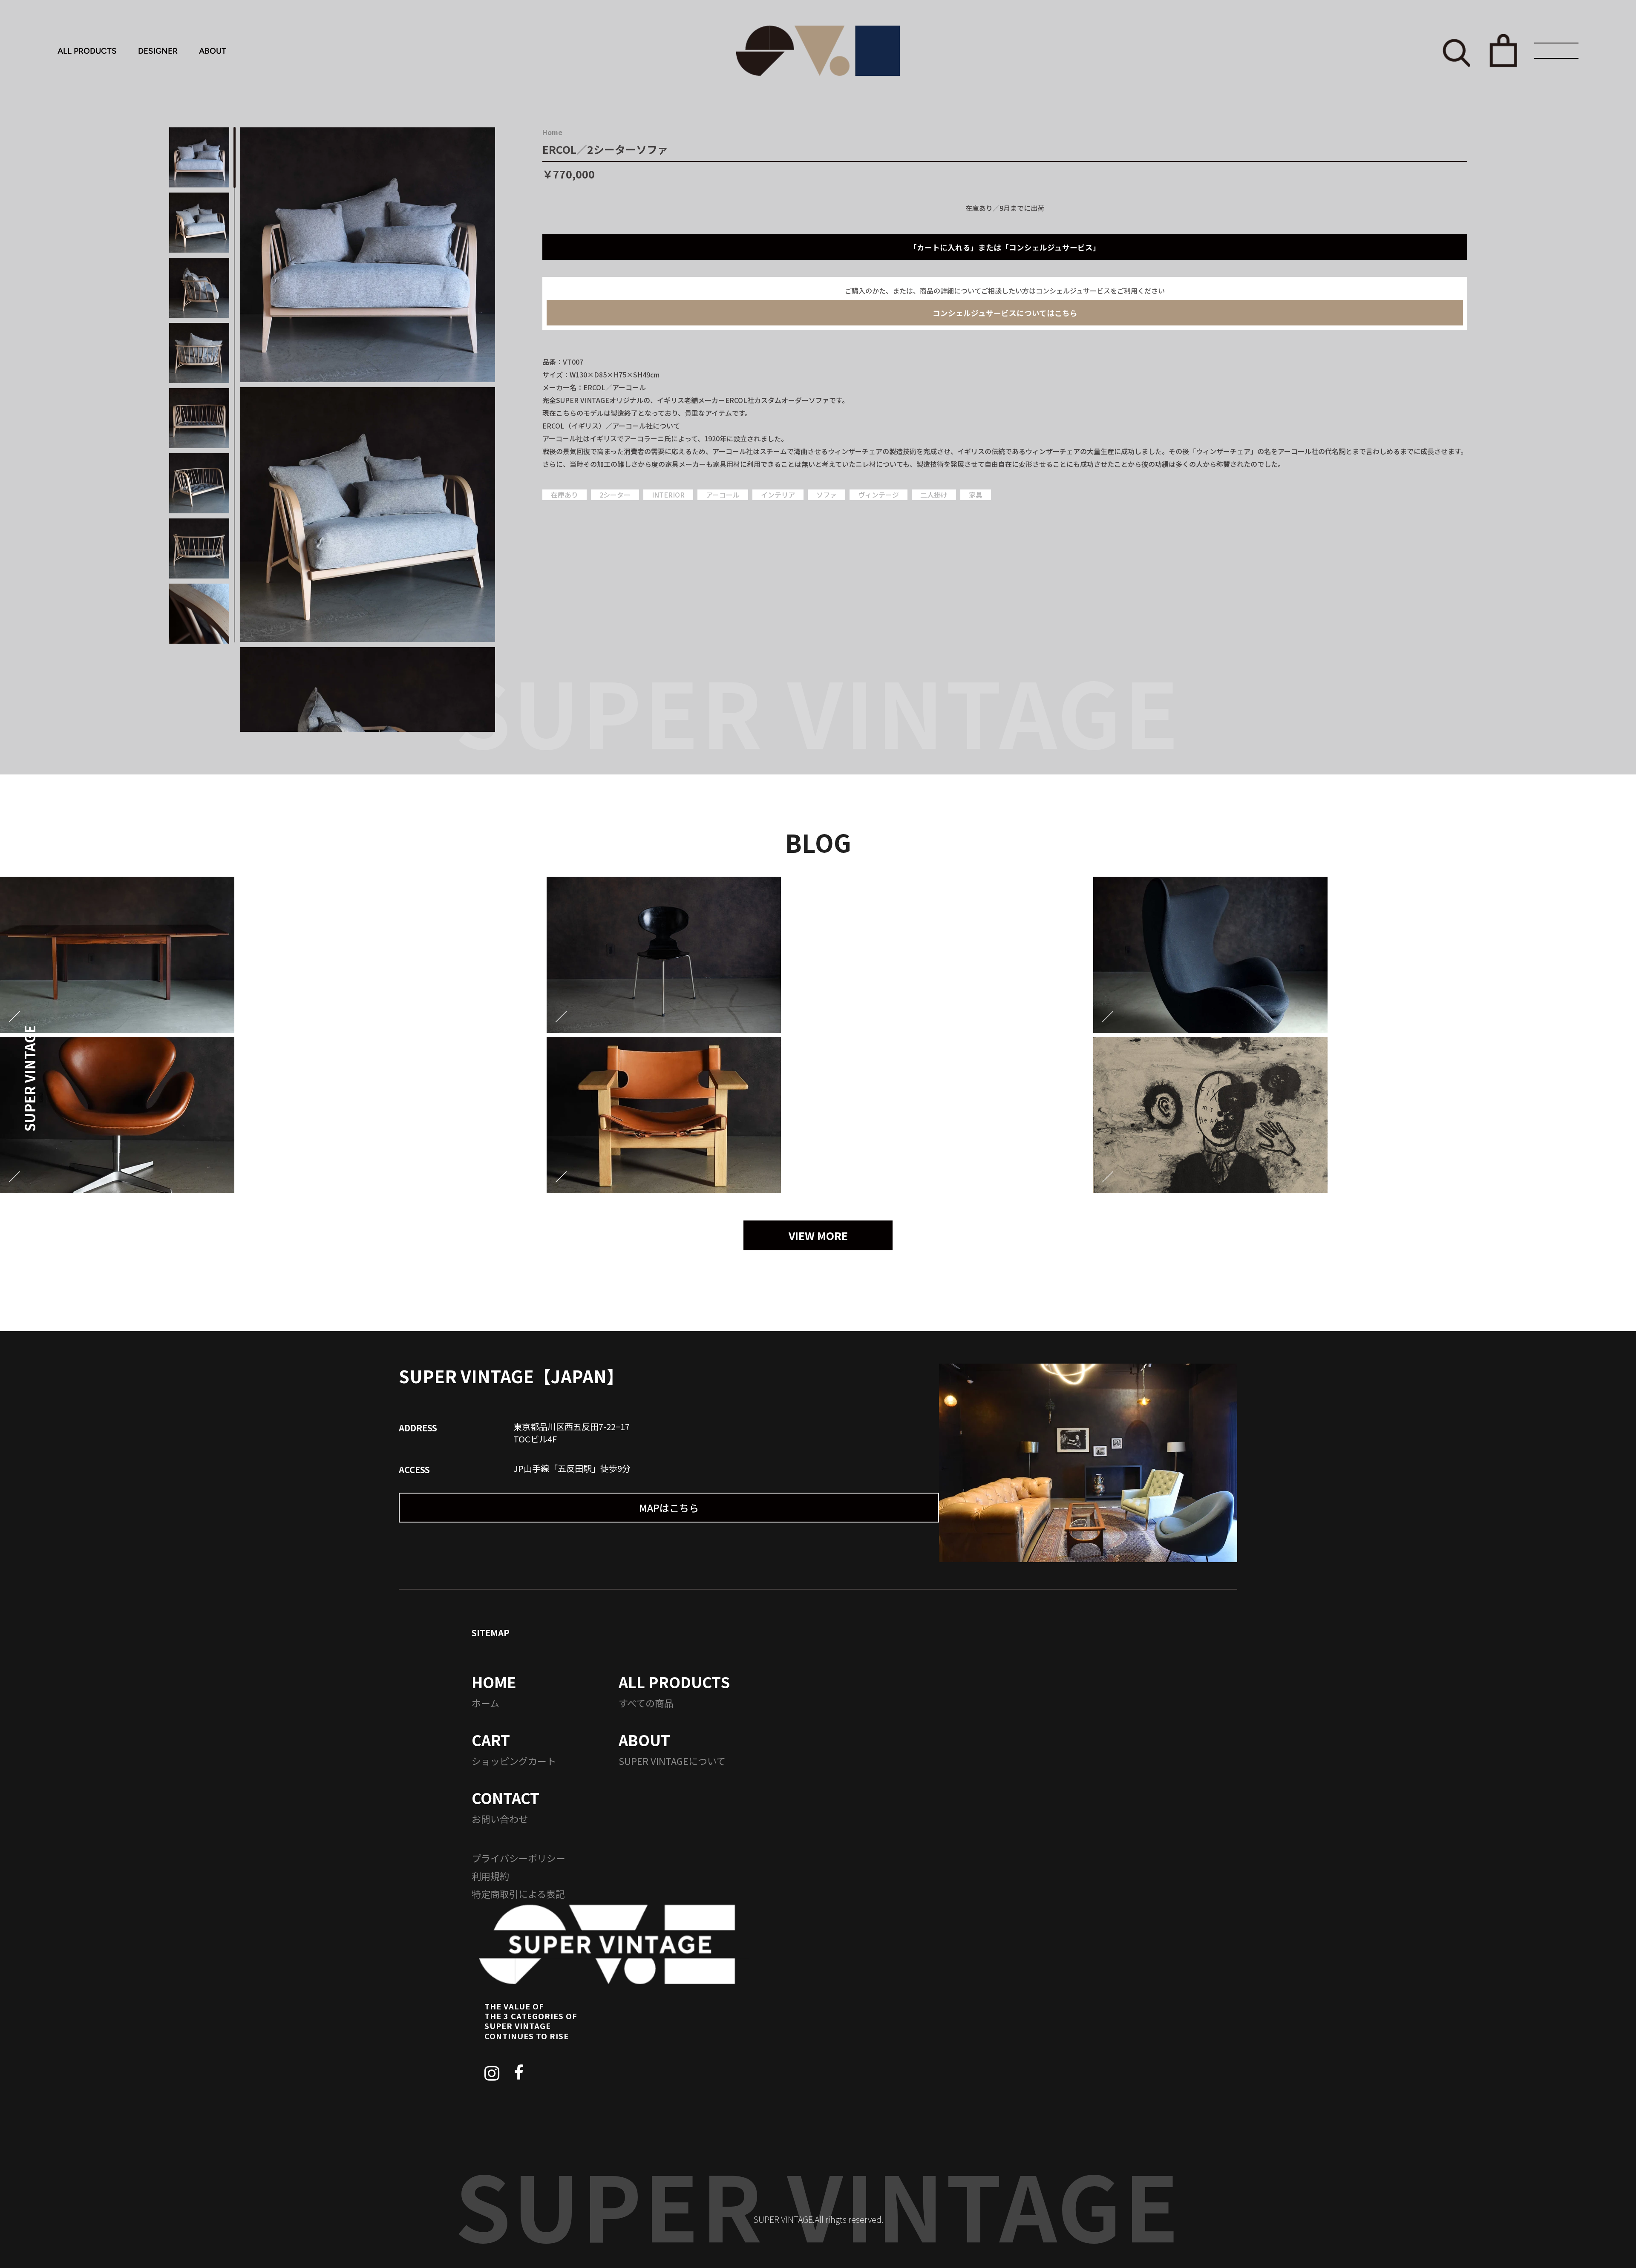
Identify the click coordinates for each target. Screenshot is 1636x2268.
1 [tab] (235, 157)
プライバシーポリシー (518, 1858)
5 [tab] (235, 417)
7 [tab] (235, 547)
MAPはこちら (669, 1508)
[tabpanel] (368, 255)
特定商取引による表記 (518, 1894)
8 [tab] (235, 612)
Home (552, 132)
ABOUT (213, 51)
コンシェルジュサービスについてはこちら (1005, 313)
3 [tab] (235, 287)
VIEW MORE (818, 1235)
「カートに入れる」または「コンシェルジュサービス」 (1005, 247)
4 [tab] (235, 353)
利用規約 (490, 1876)
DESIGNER (158, 51)
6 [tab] (235, 482)
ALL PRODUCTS (87, 51)
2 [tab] (235, 223)
